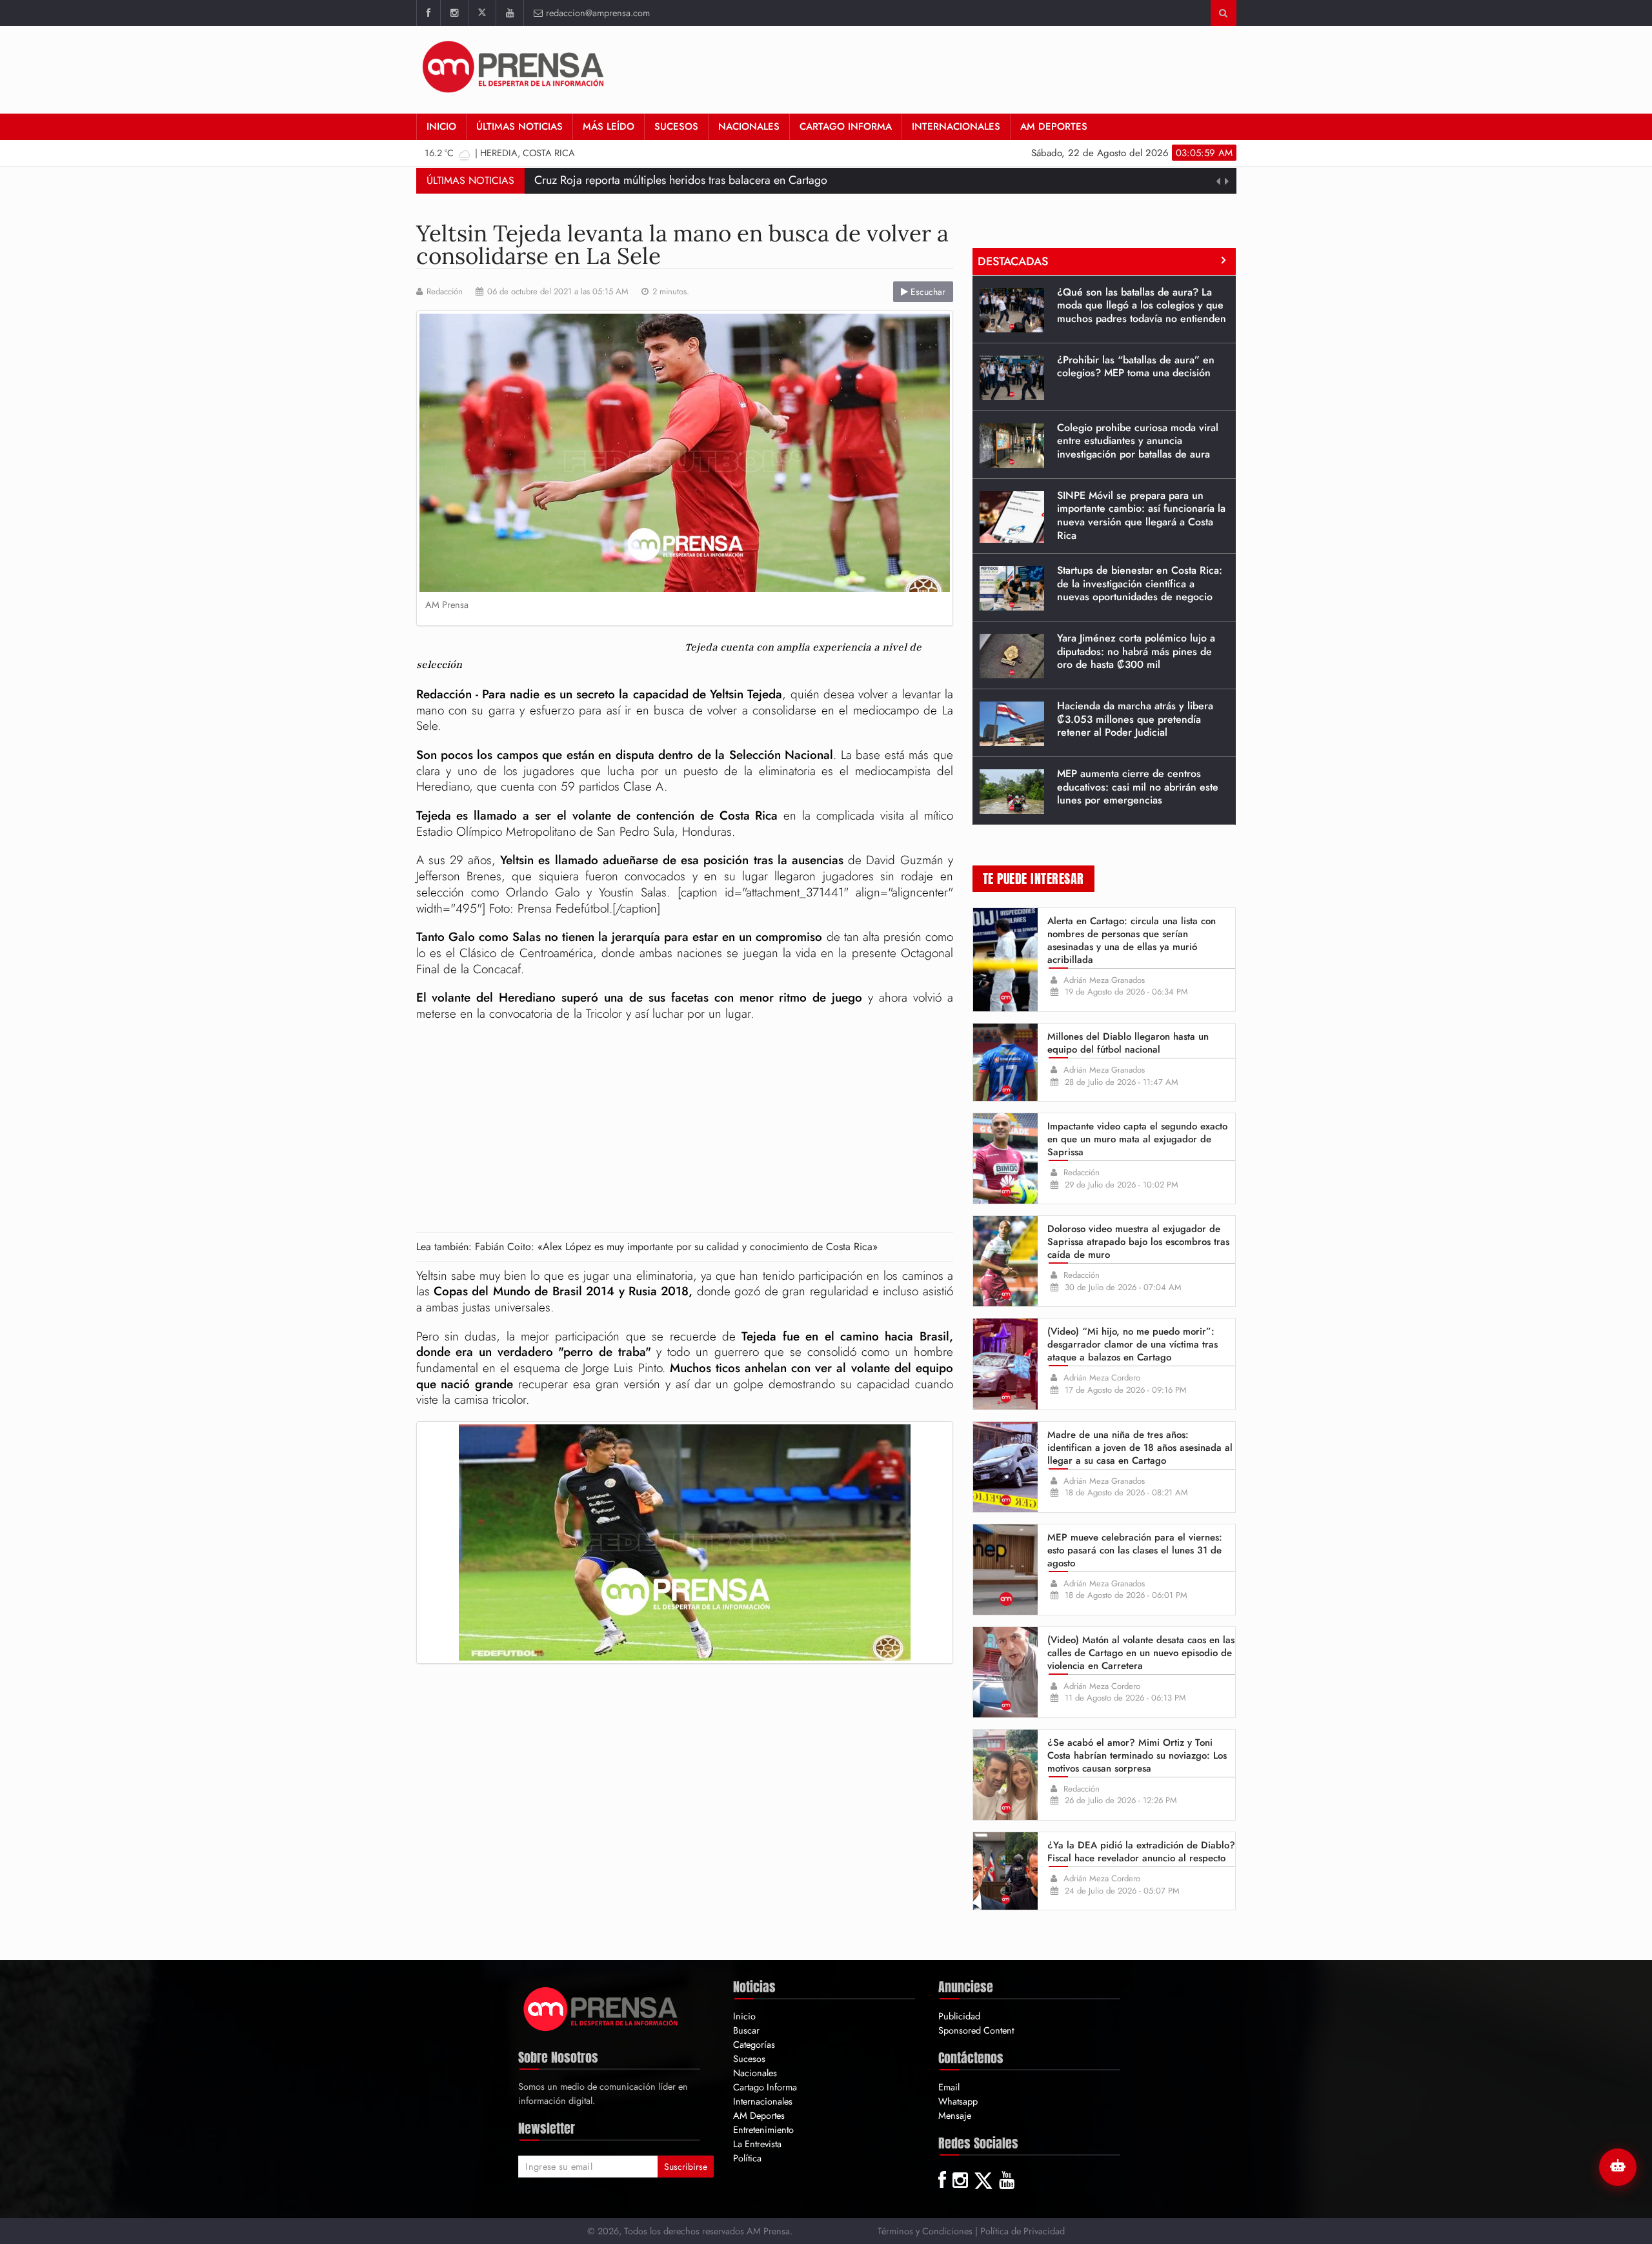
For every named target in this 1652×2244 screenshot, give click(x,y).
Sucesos (676, 126)
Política (747, 2158)
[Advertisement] (1002, 68)
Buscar (746, 2030)
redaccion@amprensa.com (598, 13)
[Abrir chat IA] (1618, 2167)
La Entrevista (757, 2144)
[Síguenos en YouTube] (509, 13)
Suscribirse (686, 2167)
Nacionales (749, 126)
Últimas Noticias (519, 126)
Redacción (445, 292)
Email (949, 2087)
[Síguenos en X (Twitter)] (482, 13)
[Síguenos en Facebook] (428, 13)
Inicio (441, 126)
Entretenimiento (763, 2129)
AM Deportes (1054, 126)
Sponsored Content (976, 2030)
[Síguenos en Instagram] (454, 13)
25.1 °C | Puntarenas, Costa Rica (510, 153)
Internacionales (956, 126)
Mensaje (955, 2115)
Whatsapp (958, 2101)
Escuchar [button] (927, 292)
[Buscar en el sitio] (1223, 13)
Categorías (754, 2044)
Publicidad (959, 2016)
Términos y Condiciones (925, 2231)
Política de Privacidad (1022, 2231)
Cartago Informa (846, 126)
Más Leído (609, 126)
